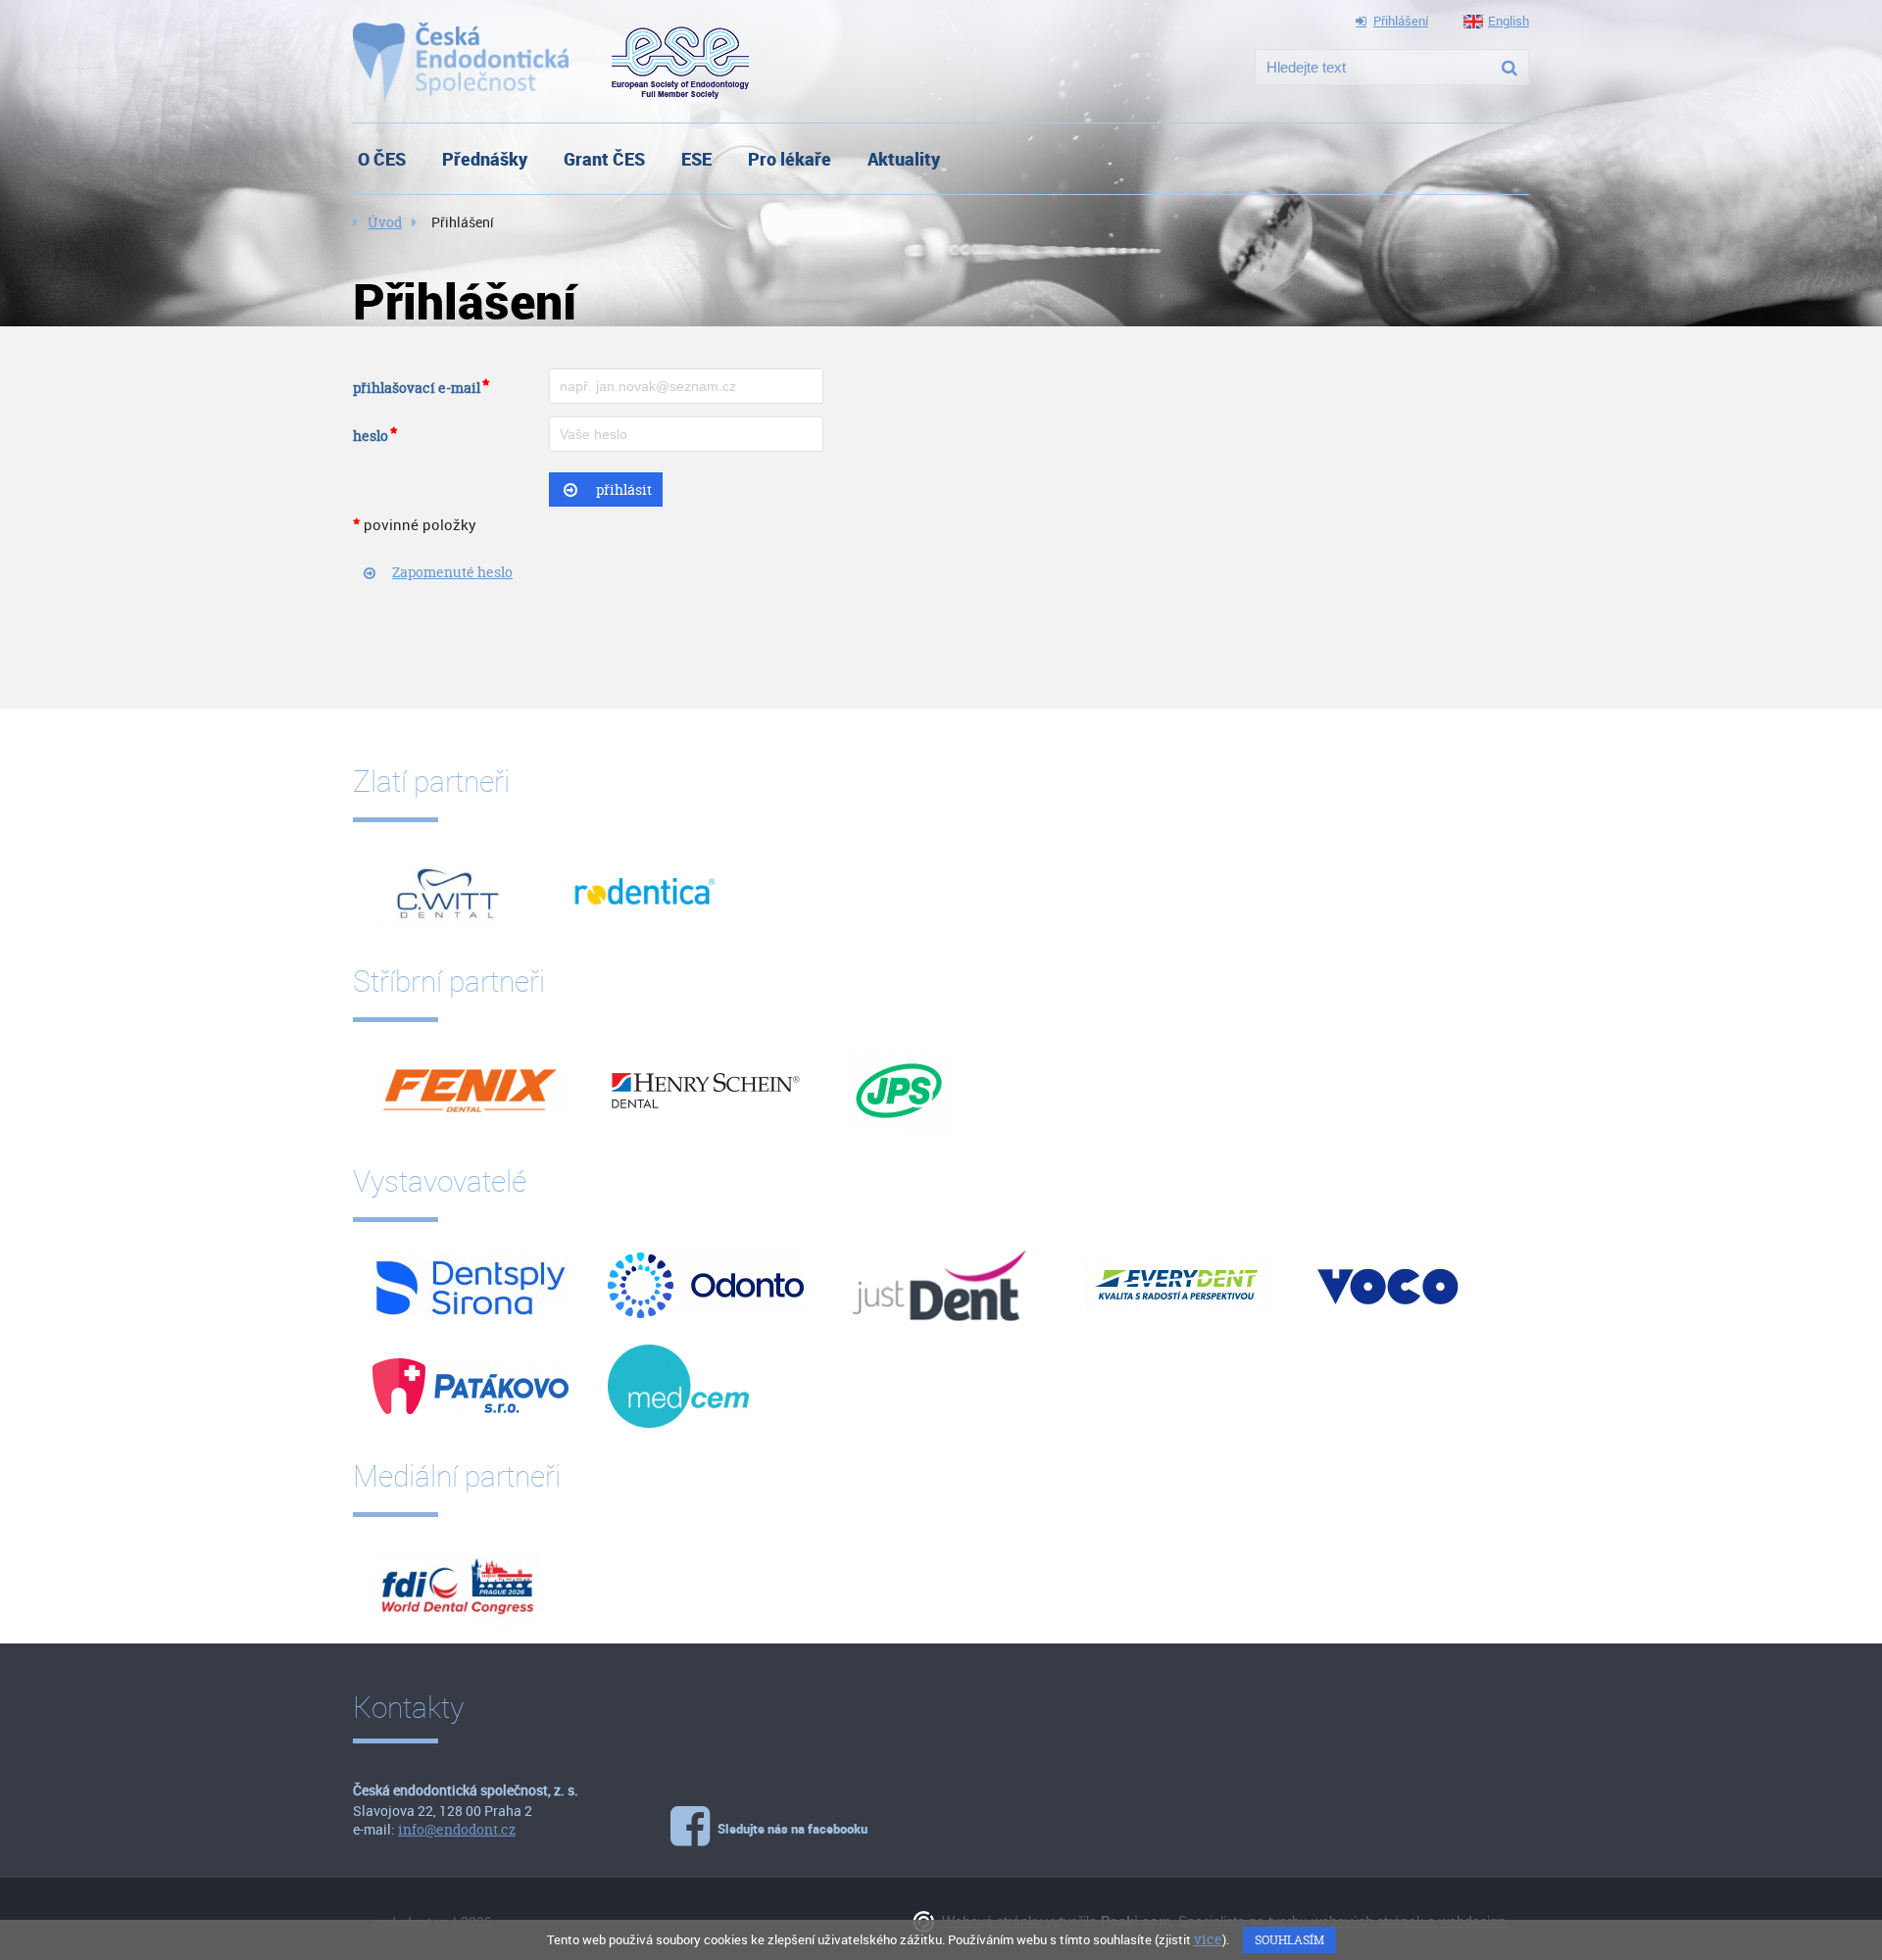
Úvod (385, 222)
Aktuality (904, 159)
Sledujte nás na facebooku (792, 1829)
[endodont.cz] (461, 62)
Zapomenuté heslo (452, 572)
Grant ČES (604, 159)
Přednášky (485, 159)
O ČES (382, 159)
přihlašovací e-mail (417, 388)
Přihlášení (1401, 21)
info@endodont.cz (457, 1829)
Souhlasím (1289, 1940)
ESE (696, 159)
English (1509, 21)
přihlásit (624, 490)
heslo (371, 436)
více (1208, 1939)
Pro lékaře (790, 159)
